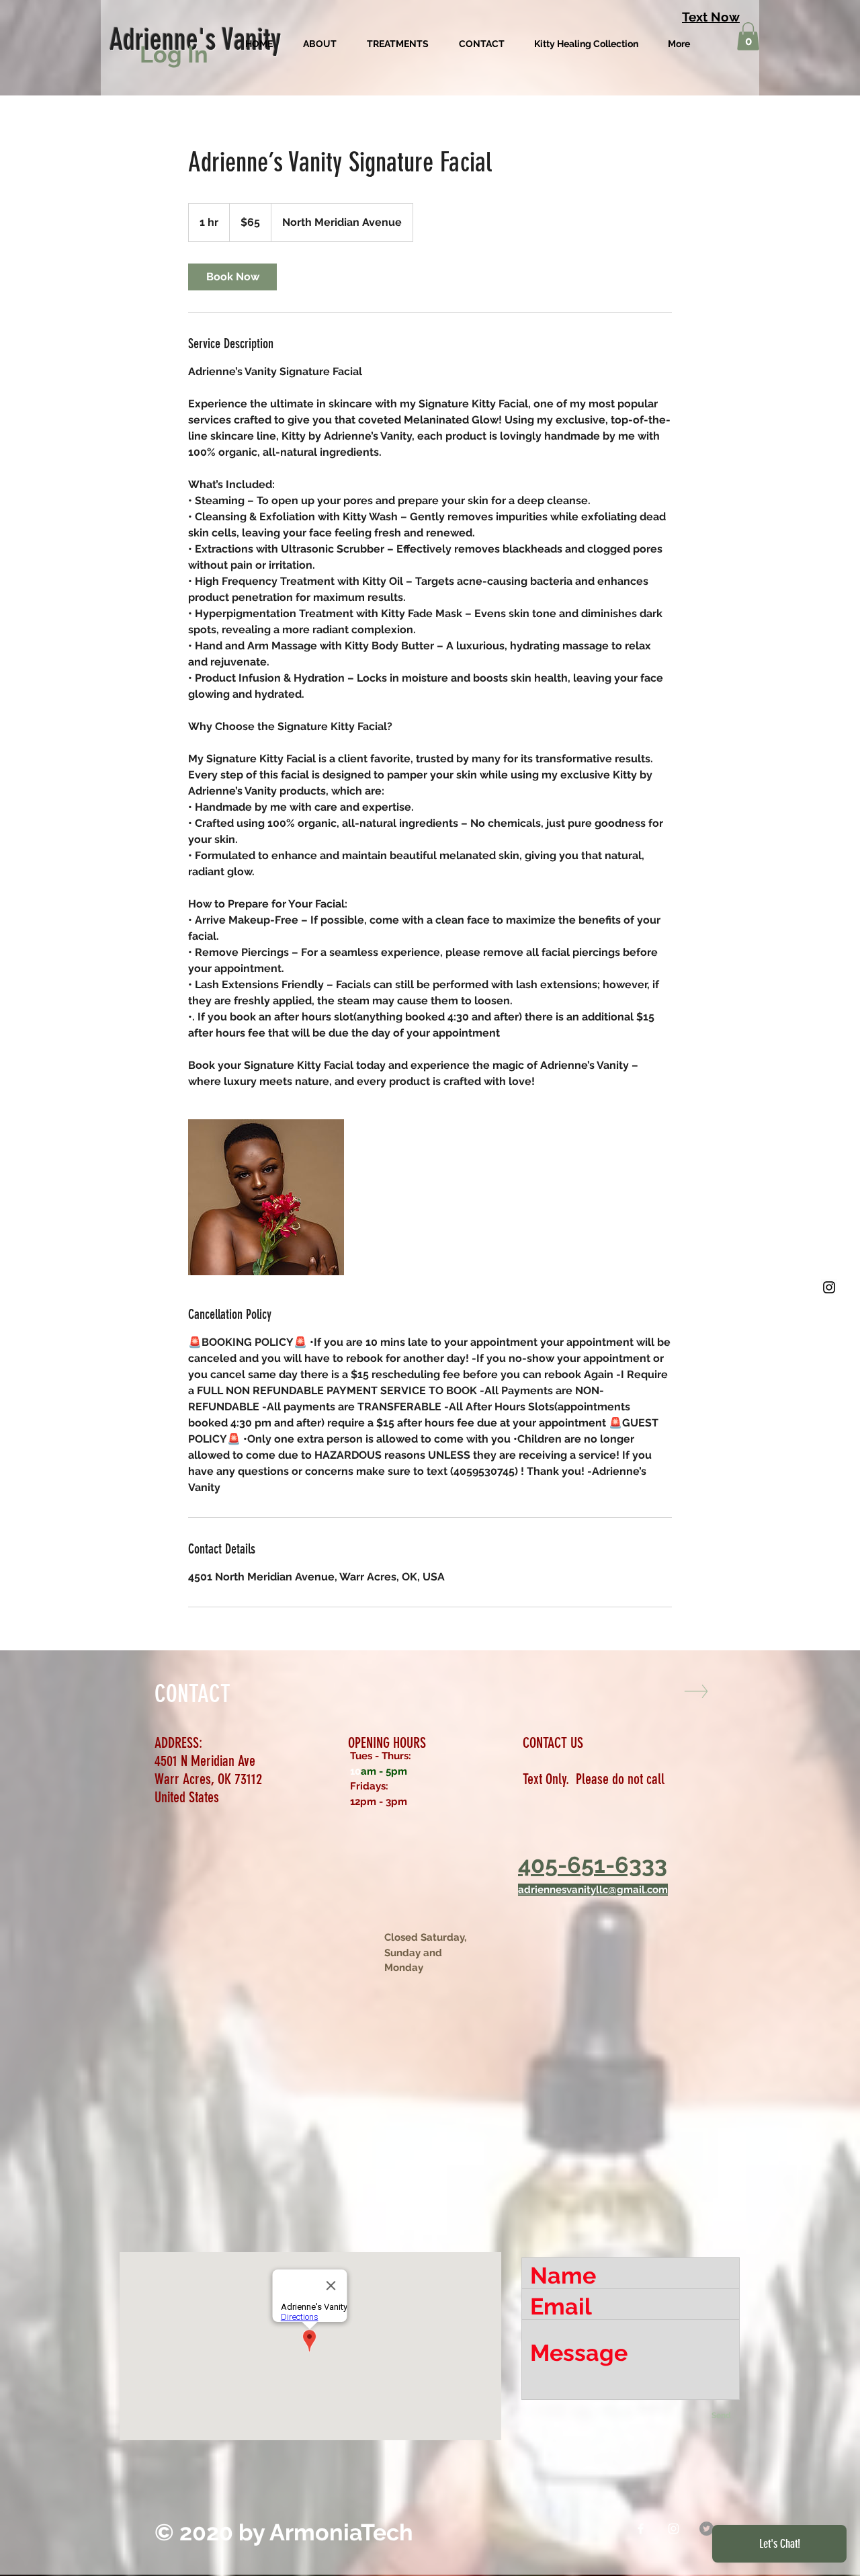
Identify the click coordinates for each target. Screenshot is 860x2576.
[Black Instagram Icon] (829, 1287)
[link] (232, 277)
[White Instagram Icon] (674, 2529)
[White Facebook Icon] (641, 2529)
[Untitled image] (266, 1197)
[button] (748, 36)
